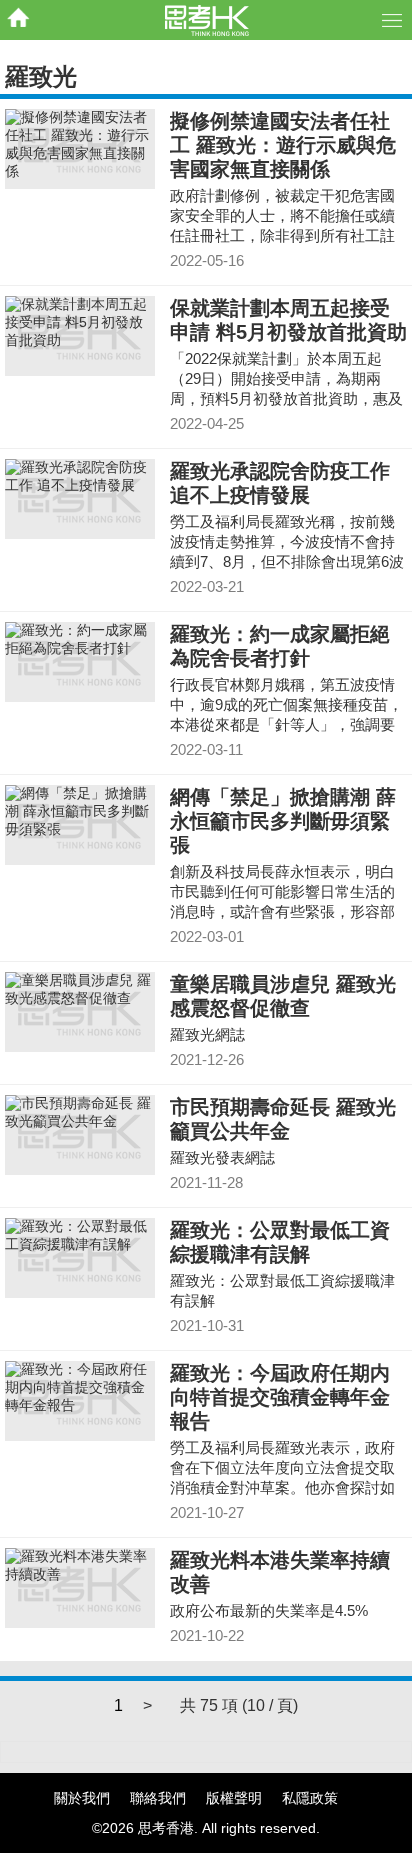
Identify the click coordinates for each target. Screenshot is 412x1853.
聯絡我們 (158, 1798)
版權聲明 (234, 1798)
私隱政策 (310, 1798)
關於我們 (82, 1798)
